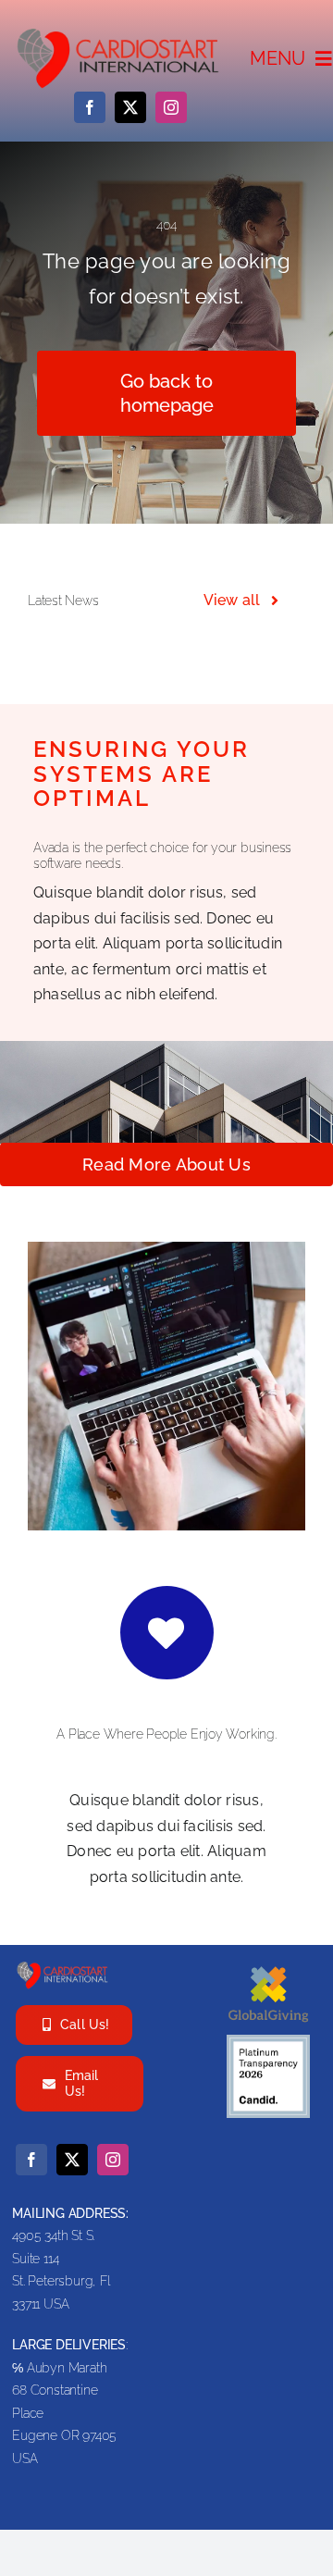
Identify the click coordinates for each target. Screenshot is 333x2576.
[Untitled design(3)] (268, 1967)
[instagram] (171, 107)
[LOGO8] (63, 1967)
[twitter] (130, 107)
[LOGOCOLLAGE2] (119, 33)
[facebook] (90, 107)
